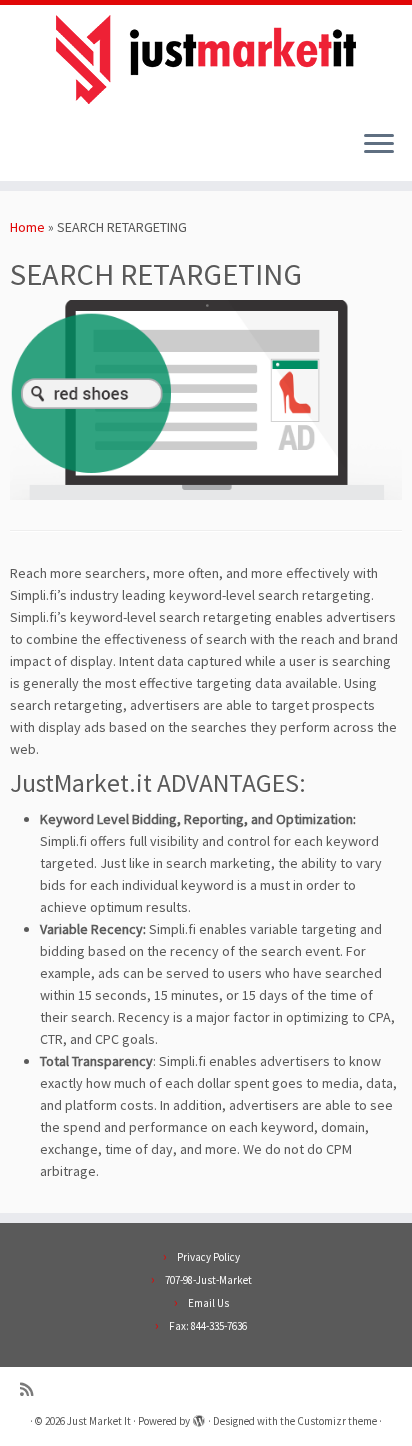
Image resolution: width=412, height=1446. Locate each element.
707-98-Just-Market (208, 1280)
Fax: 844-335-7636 (208, 1326)
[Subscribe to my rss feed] (31, 1389)
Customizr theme (337, 1421)
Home (27, 227)
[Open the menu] (379, 145)
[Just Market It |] (206, 59)
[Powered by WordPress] (199, 1417)
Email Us (208, 1303)
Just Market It (99, 1421)
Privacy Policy (208, 1257)
